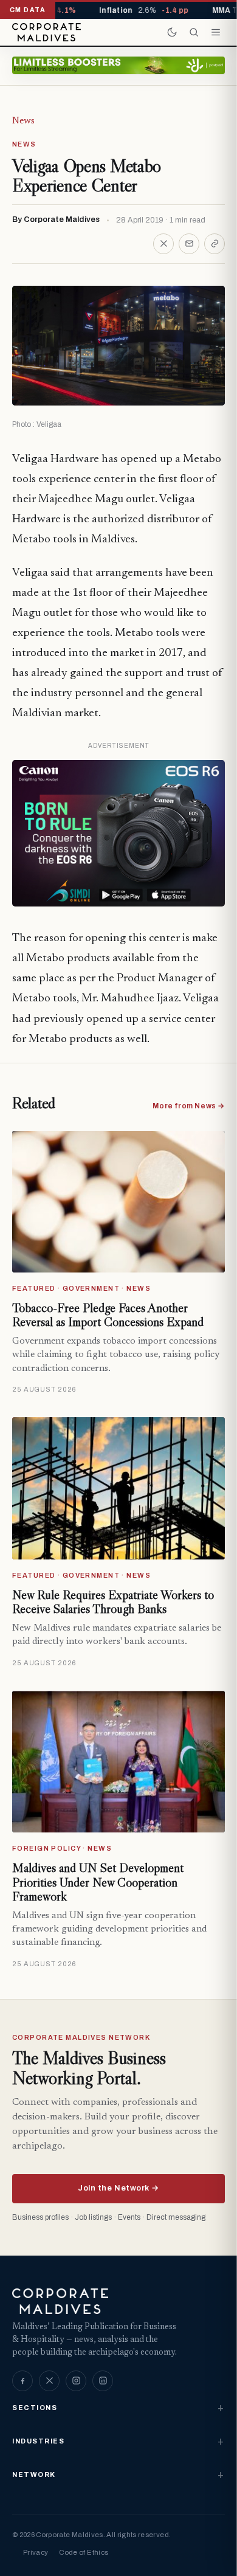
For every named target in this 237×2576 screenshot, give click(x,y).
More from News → (189, 1106)
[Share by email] (189, 244)
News (23, 121)
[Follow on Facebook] (22, 2381)
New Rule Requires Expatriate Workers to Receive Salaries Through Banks (113, 1602)
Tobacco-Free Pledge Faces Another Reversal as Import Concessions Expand (108, 1315)
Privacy (36, 2552)
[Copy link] (215, 244)
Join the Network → (118, 2188)
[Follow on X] (49, 2381)
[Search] (194, 32)
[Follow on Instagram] (76, 2381)
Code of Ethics (84, 2552)
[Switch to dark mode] (172, 32)
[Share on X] (163, 244)
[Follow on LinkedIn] (103, 2381)
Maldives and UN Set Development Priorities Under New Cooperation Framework (98, 1882)
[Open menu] (216, 32)
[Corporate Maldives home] (46, 32)
